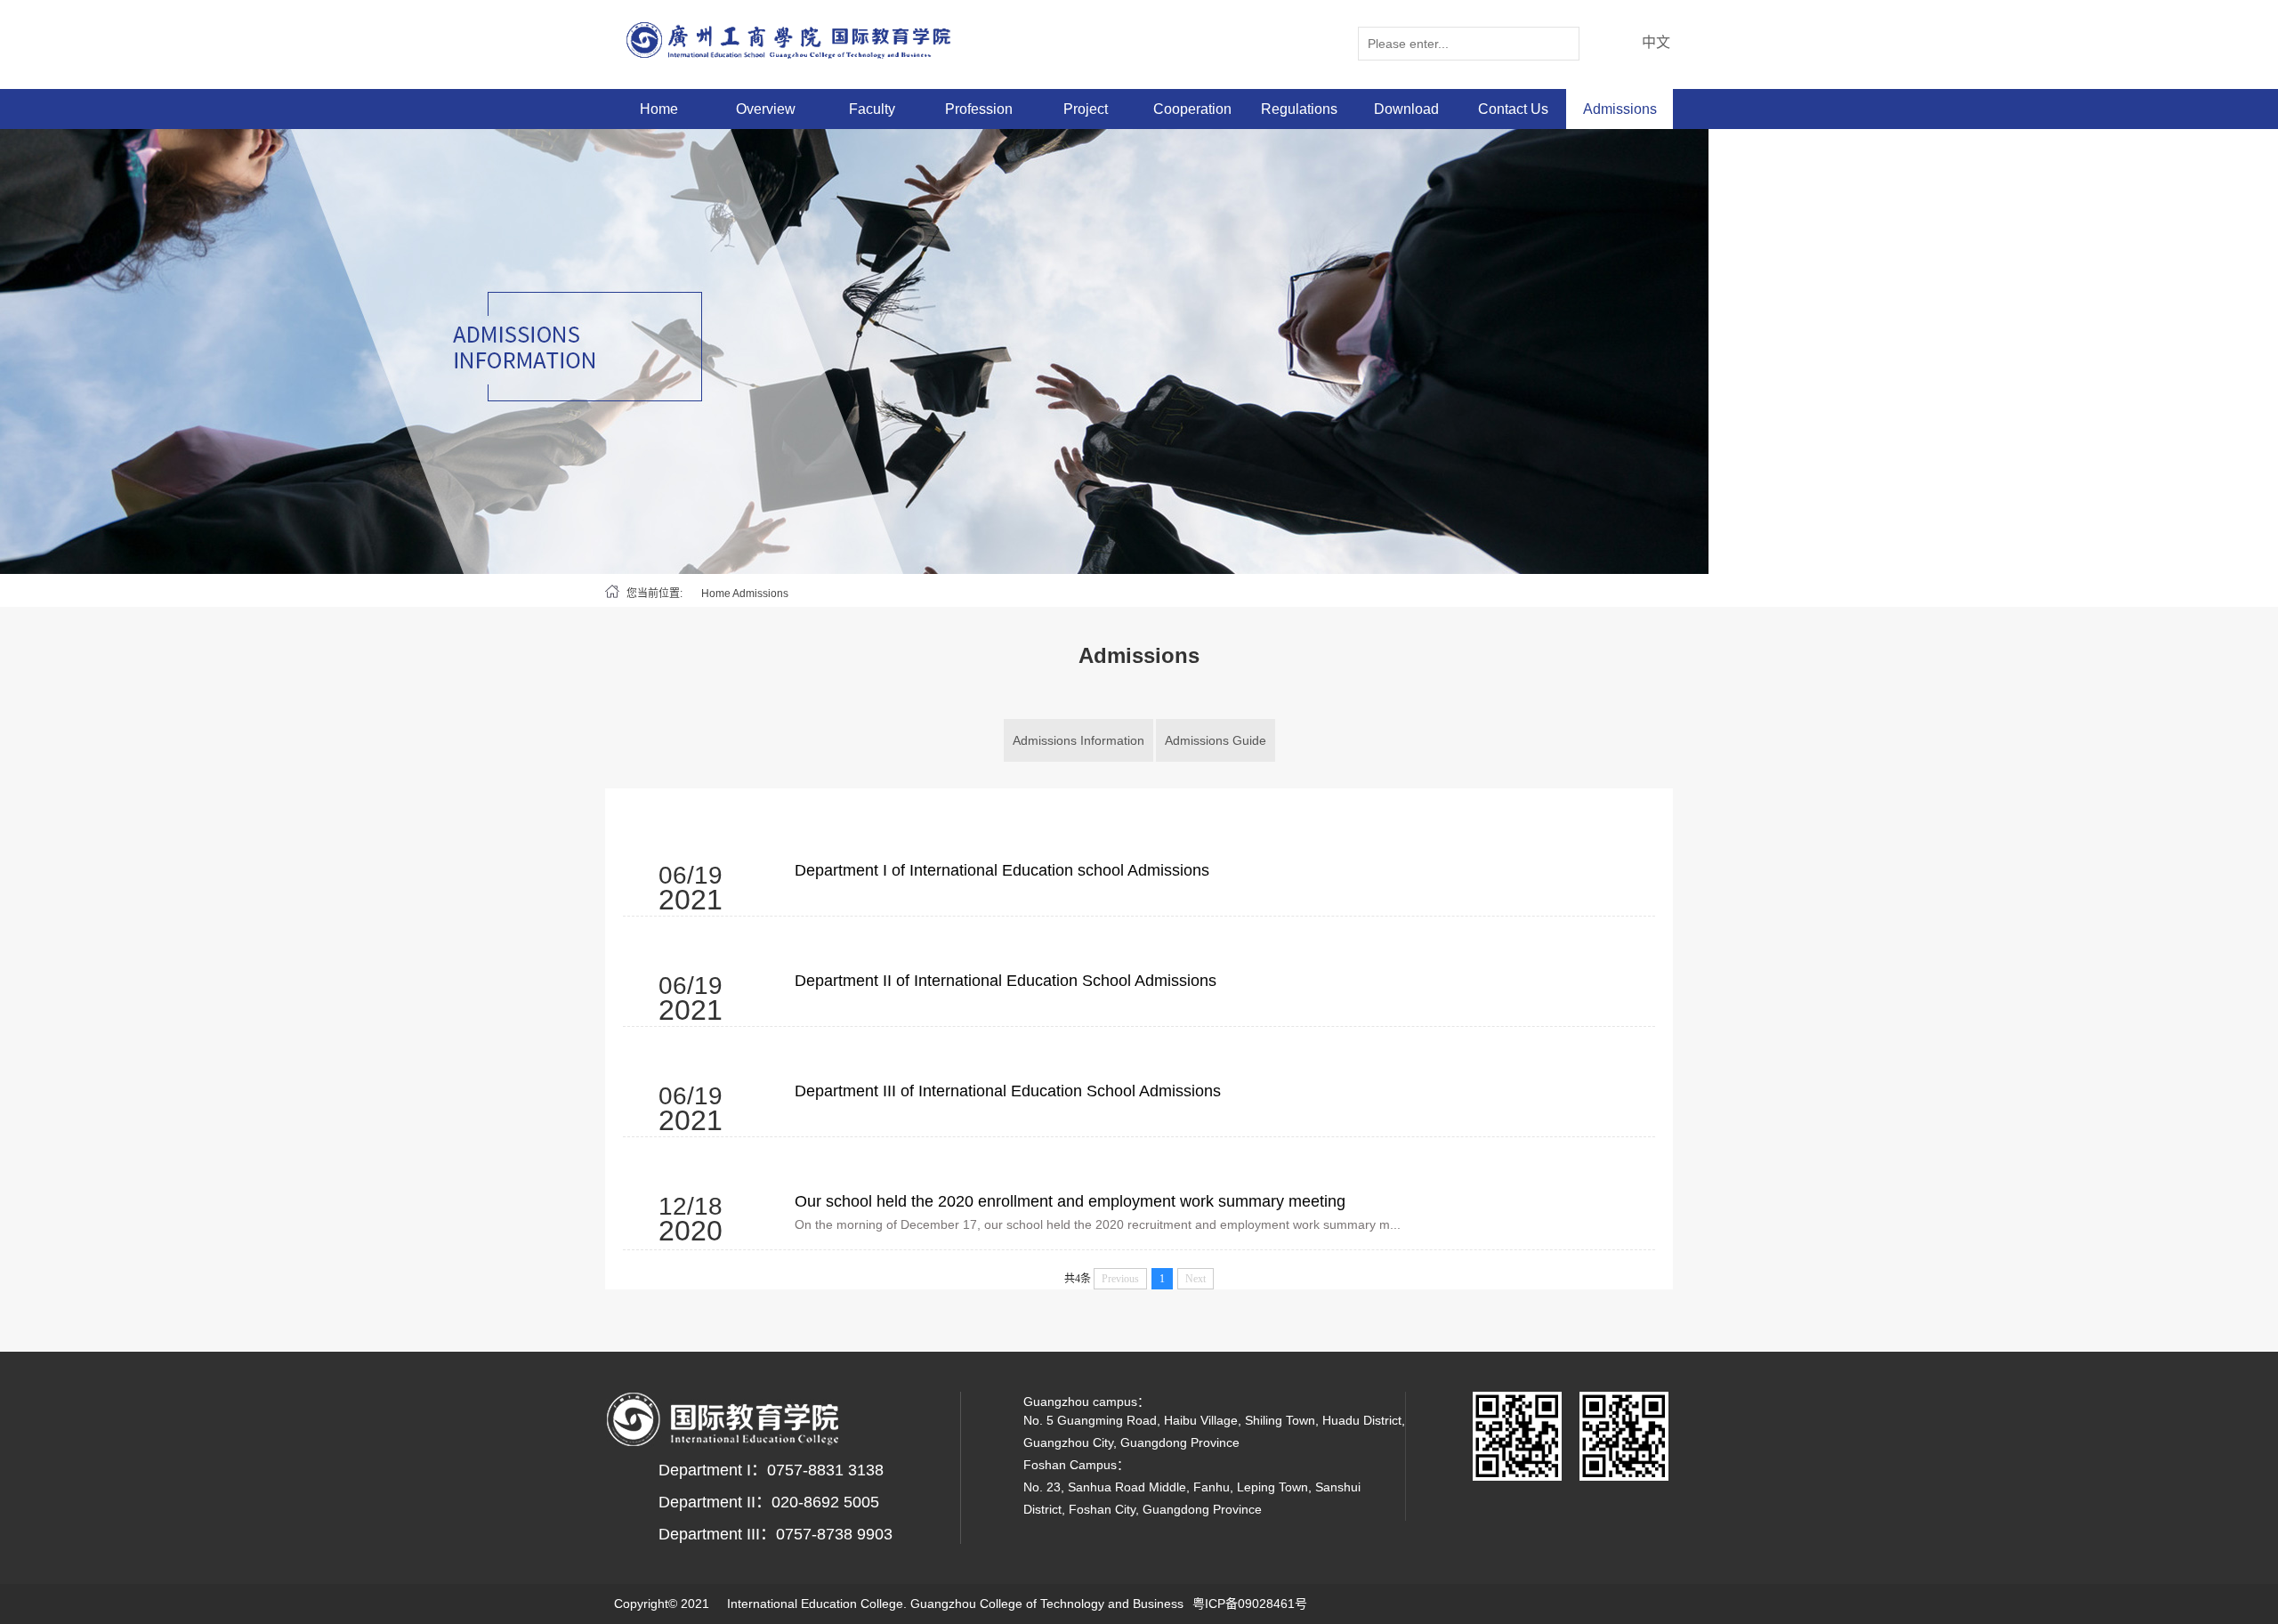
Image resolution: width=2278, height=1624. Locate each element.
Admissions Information (1078, 740)
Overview (766, 109)
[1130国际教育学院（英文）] (800, 40)
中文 (1656, 42)
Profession (979, 109)
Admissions (1620, 109)
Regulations (1299, 109)
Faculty (872, 109)
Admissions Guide (1216, 740)
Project (1086, 109)
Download (1406, 109)
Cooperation (1192, 109)
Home (659, 109)
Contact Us (1513, 109)
